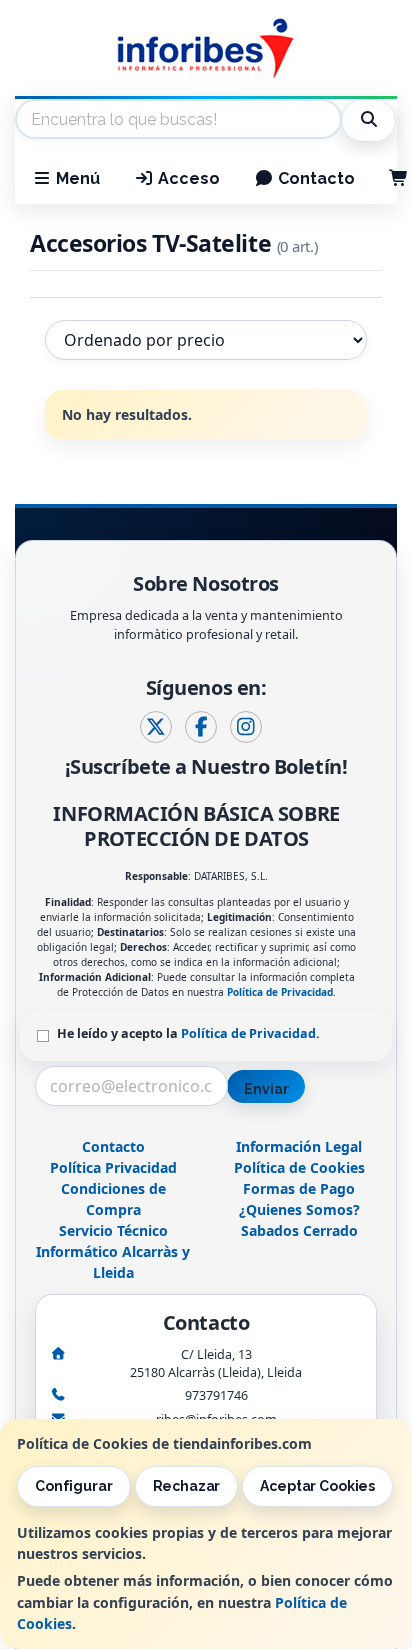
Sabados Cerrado (299, 1230)
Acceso (187, 178)
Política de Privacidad (280, 992)
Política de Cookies (299, 1167)
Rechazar (187, 1486)
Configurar (74, 1486)
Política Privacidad (113, 1167)
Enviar (266, 1089)
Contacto (314, 178)
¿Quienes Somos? (299, 1209)
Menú (76, 178)
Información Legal (299, 1146)
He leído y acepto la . (188, 1033)
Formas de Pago (299, 1188)
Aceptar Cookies (317, 1486)
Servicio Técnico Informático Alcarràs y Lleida (113, 1251)
